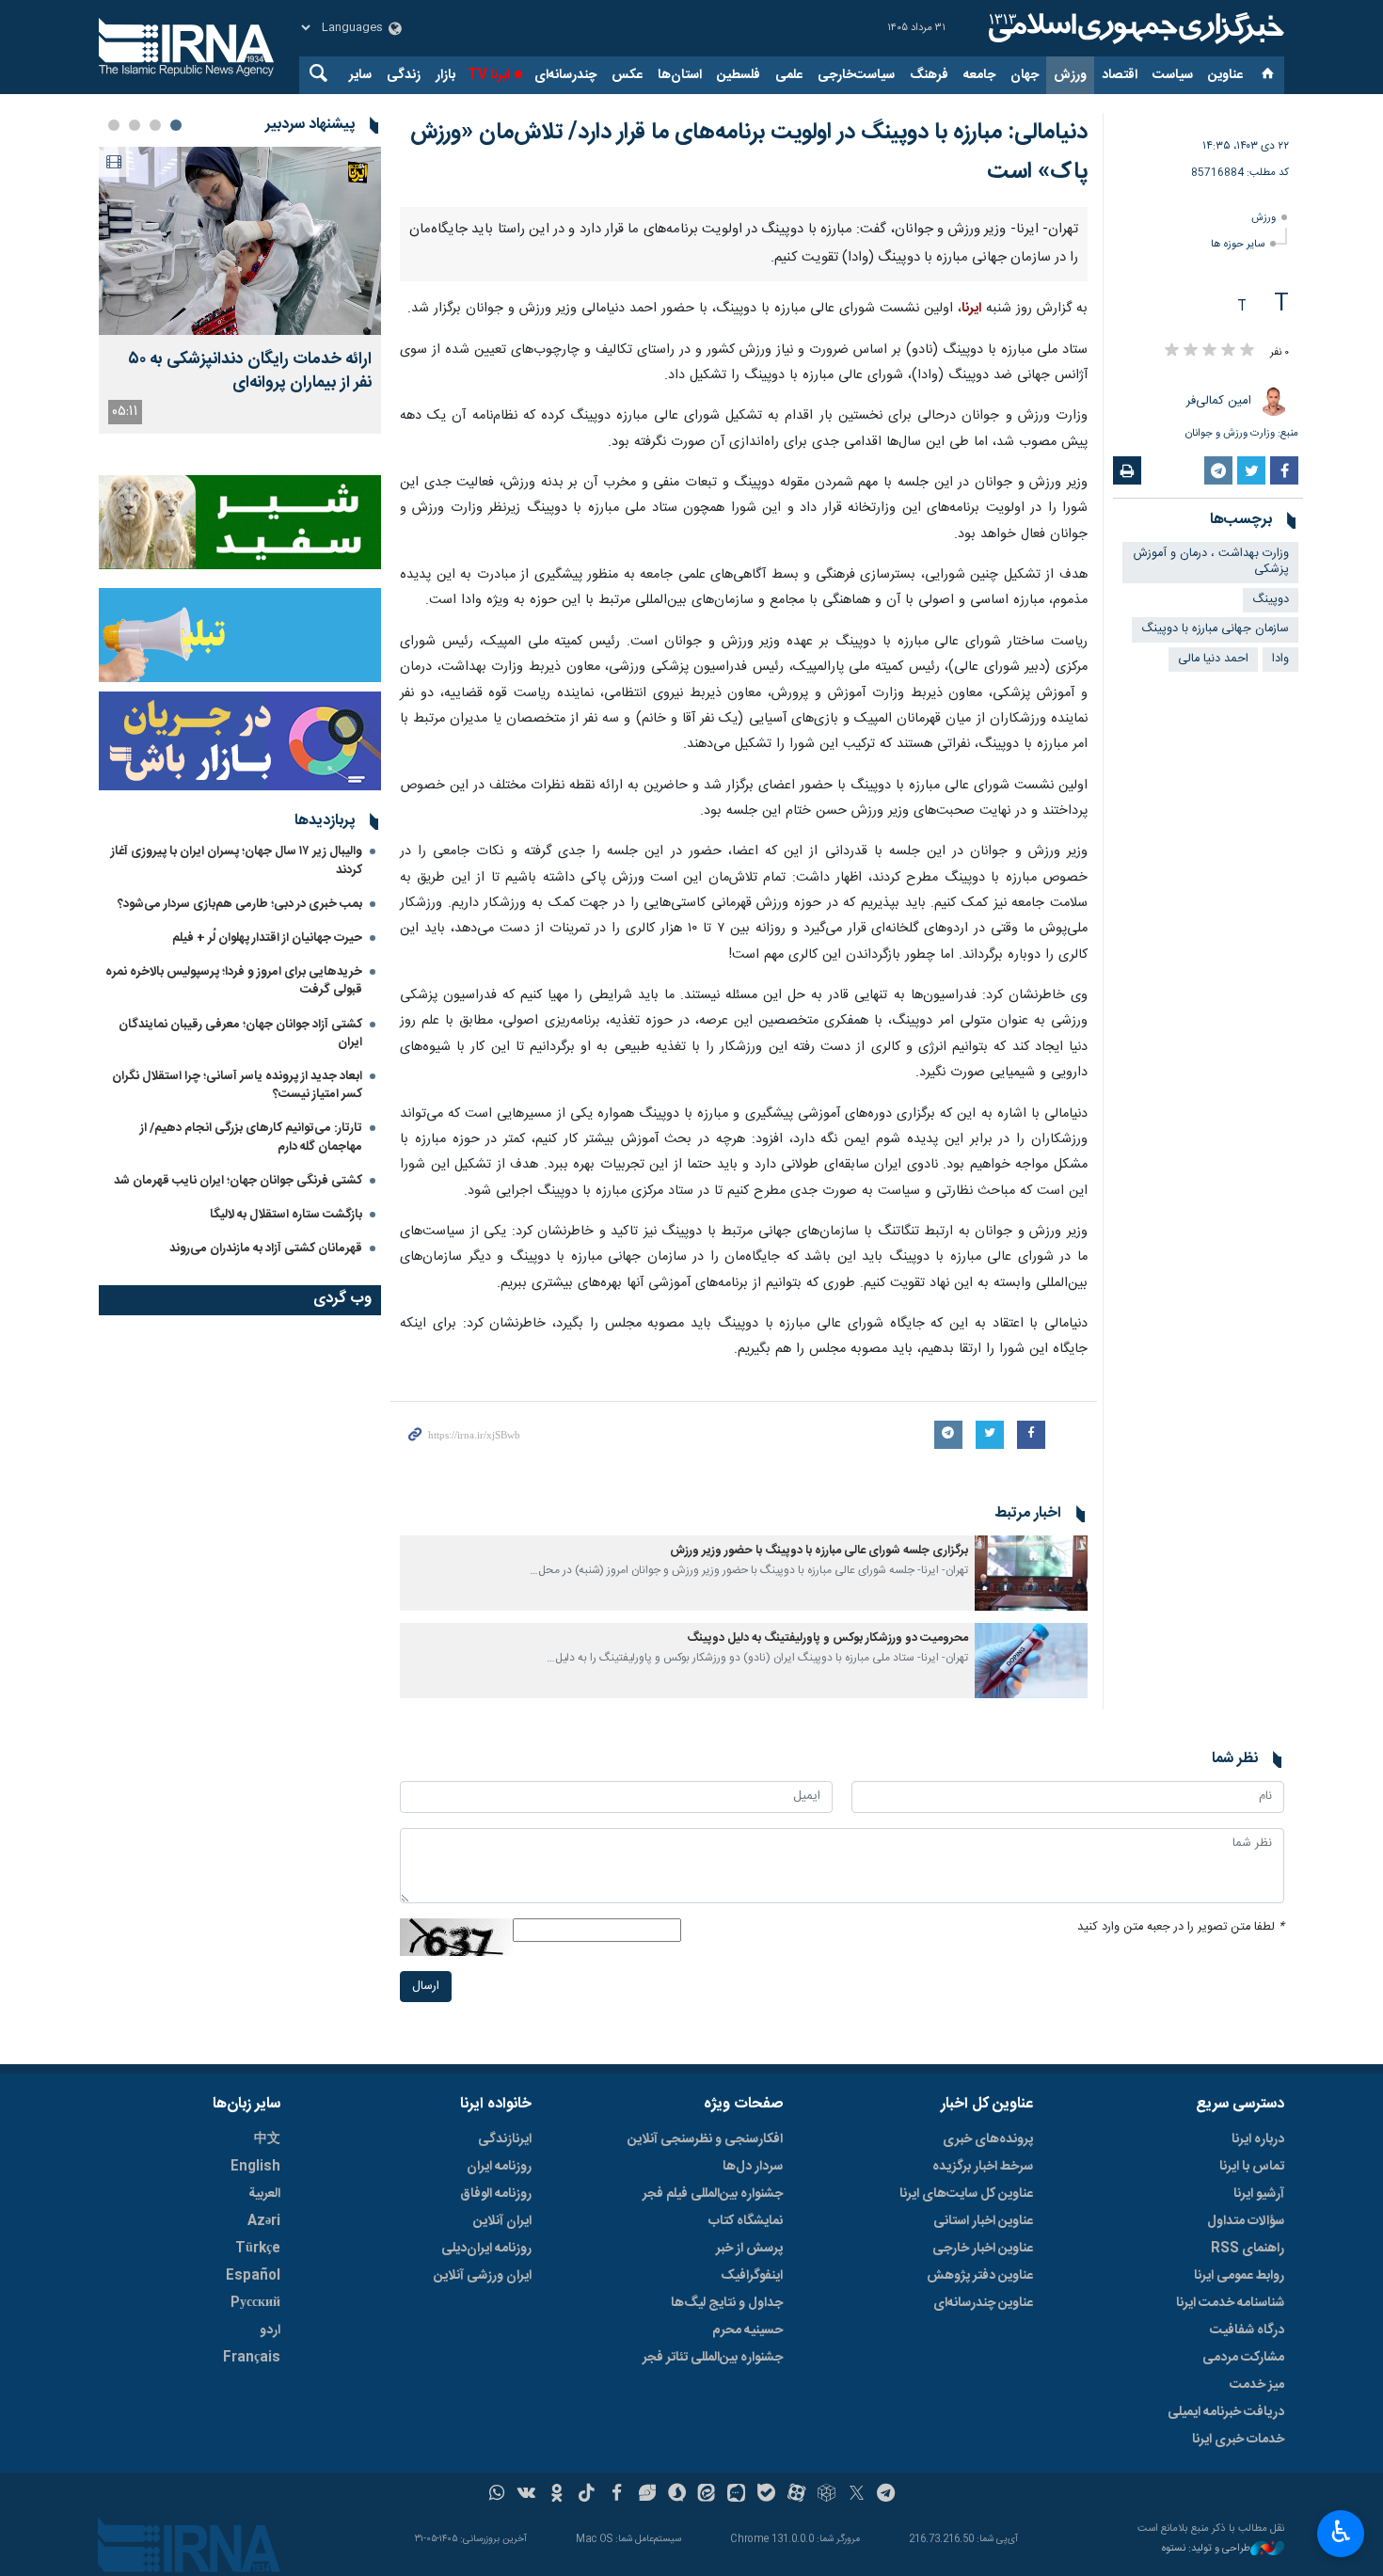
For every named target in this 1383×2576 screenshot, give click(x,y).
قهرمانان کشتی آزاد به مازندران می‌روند (266, 1248)
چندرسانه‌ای (565, 75)
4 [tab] (114, 125)
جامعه (979, 75)
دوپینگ (1271, 600)
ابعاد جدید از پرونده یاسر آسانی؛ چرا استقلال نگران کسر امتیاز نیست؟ (237, 1085)
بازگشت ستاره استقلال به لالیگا (286, 1215)
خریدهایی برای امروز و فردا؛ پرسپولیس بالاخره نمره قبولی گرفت (234, 981)
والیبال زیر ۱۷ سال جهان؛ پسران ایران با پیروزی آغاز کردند (237, 860)
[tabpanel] (240, 290)
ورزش (1070, 75)
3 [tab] (135, 125)
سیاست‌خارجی (856, 75)
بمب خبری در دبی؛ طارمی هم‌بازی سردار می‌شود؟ (240, 904)
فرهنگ (929, 75)
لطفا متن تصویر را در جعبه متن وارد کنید (1181, 2385)
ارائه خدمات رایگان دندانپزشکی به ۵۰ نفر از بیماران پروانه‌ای (250, 372)
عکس (627, 75)
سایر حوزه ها (1238, 244)
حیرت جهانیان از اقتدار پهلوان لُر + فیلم (267, 938)
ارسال (426, 2445)
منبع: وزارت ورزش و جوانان (1242, 433)
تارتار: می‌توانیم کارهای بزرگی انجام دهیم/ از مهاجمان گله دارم (251, 1137)
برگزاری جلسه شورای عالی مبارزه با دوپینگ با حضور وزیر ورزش (819, 2009)
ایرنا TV (489, 75)
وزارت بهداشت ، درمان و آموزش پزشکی (1211, 562)
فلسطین (739, 75)
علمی (789, 75)
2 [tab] (155, 125)
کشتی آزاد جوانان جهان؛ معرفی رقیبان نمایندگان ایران (240, 1034)
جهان (1025, 75)
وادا (1280, 659)
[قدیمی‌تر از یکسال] (1031, 2031)
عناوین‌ (1225, 75)
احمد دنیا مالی (1213, 659)
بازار (445, 75)
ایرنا (1134, 28)
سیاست (1173, 75)
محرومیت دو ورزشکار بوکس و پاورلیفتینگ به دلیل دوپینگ (827, 2097)
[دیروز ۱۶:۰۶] (240, 241)
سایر (360, 75)
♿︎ (1341, 2532)
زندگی (404, 75)
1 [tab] (176, 125)
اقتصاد (1120, 75)
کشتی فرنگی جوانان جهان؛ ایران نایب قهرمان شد (238, 1181)
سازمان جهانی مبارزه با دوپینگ (1215, 629)
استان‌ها (680, 75)
